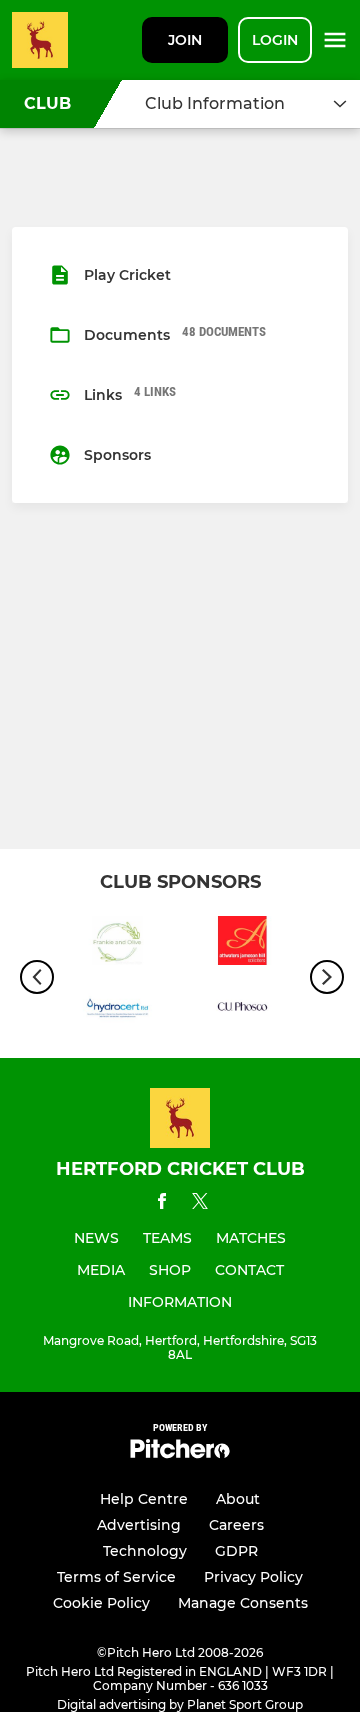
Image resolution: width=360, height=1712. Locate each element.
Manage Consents (243, 1603)
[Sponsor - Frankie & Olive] (117, 944)
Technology (145, 1551)
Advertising (139, 1525)
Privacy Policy (253, 1577)
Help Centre (144, 1499)
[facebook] (162, 1204)
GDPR (236, 1551)
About (238, 1499)
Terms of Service (116, 1577)
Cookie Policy (101, 1603)
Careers (236, 1525)
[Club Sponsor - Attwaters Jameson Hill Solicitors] (242, 944)
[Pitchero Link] (180, 1453)
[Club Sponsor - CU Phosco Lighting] (242, 1010)
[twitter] (200, 1204)
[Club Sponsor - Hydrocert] (117, 1010)
